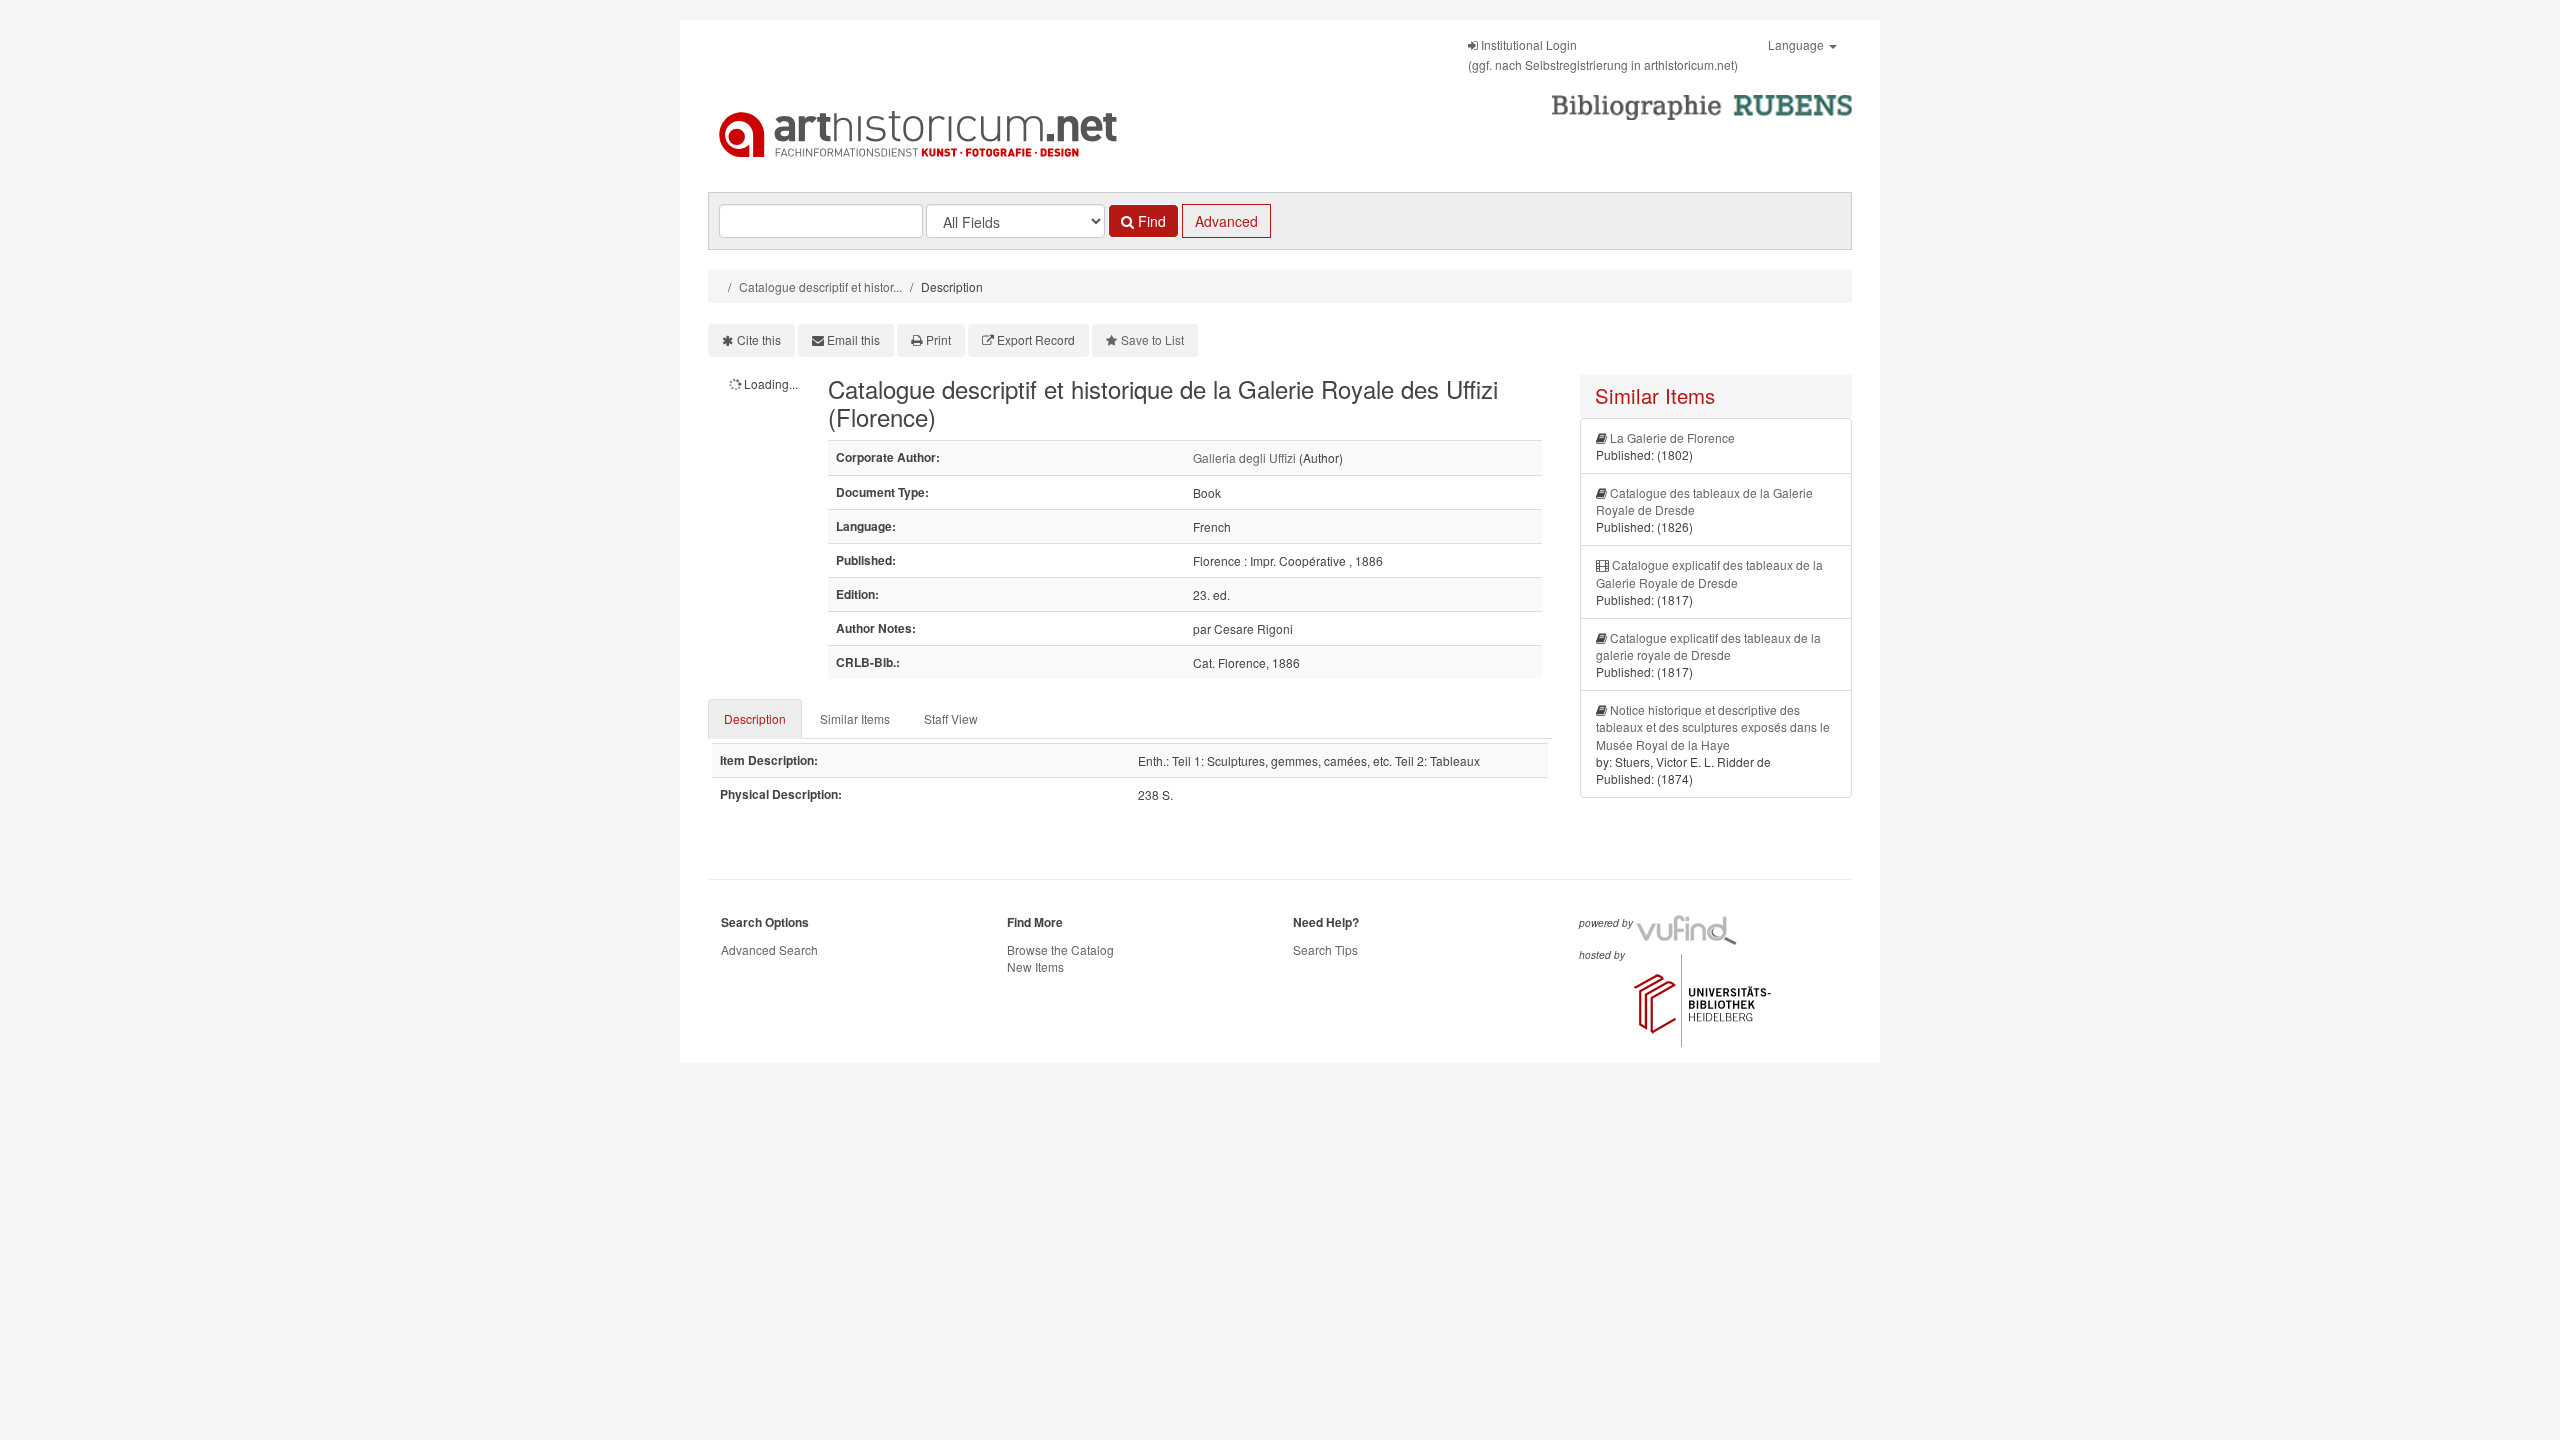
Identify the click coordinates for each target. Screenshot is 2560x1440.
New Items (1035, 966)
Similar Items (855, 718)
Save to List (1152, 339)
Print (938, 339)
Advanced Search (769, 949)
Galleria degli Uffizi (1244, 457)
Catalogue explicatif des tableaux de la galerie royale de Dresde (1708, 646)
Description (755, 718)
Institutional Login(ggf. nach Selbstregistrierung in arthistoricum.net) (1603, 54)
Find (1150, 221)
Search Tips (1325, 949)
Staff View (951, 718)
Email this (853, 339)
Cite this (759, 339)
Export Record (1036, 339)
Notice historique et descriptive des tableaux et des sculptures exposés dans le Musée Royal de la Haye (1713, 726)
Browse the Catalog (1060, 949)
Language (1797, 44)
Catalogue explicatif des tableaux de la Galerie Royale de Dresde (1709, 573)
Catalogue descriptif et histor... (820, 286)
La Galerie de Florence (1672, 437)
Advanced (1226, 221)
